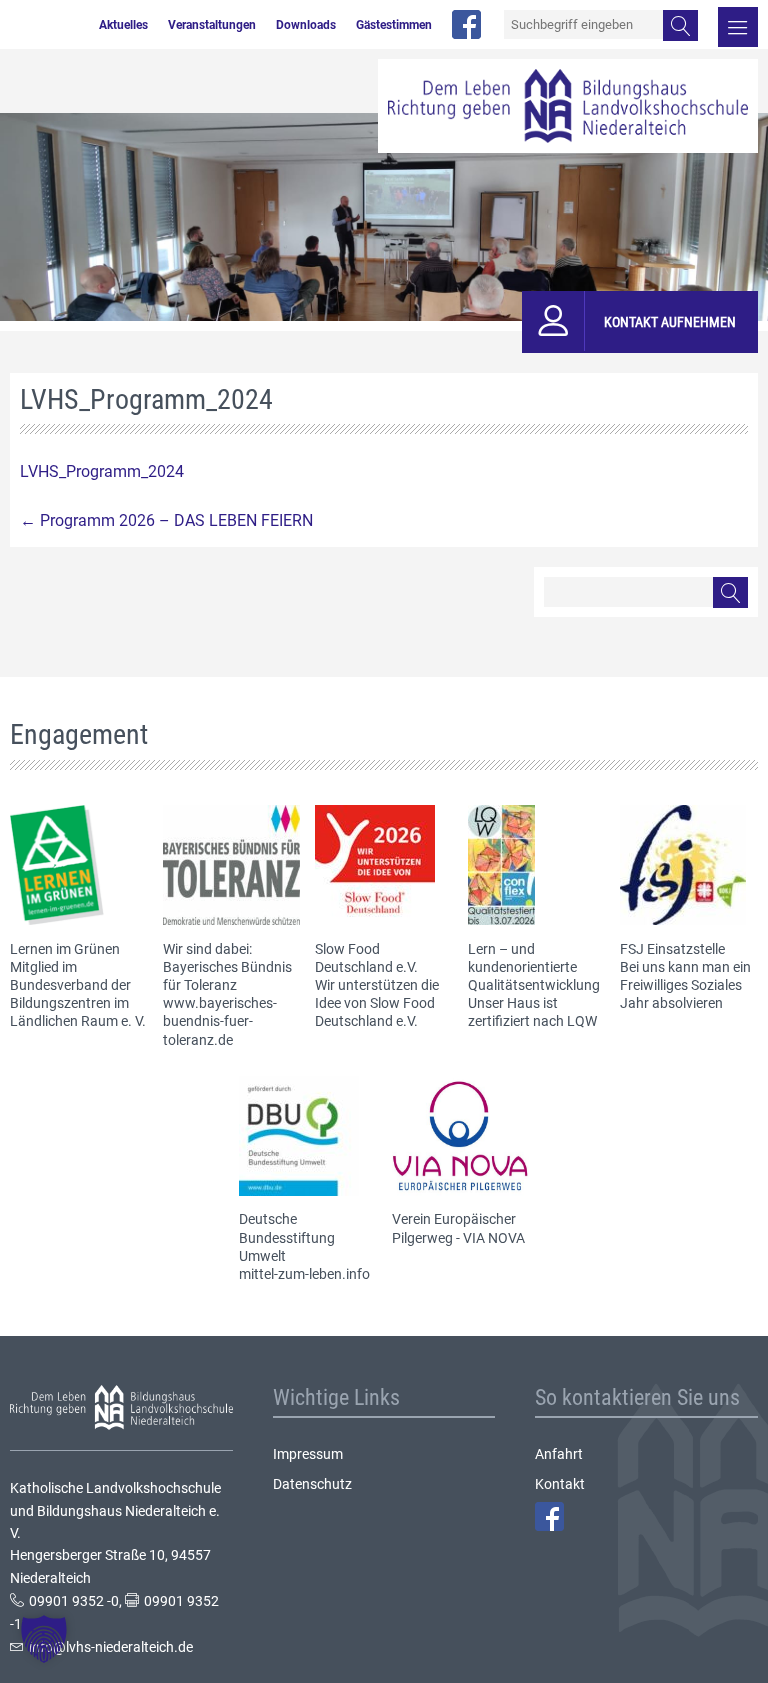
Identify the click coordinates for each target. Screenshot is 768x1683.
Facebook (549, 1516)
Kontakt (560, 1484)
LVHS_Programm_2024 (102, 471)
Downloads (306, 25)
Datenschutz (312, 1484)
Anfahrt (559, 1454)
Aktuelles (123, 25)
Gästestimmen (394, 25)
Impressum (308, 1454)
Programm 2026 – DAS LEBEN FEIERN (166, 520)
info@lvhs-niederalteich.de (111, 1647)
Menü (738, 27)
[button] (44, 1639)
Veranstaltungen (212, 25)
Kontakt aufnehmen (670, 322)
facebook (466, 24)
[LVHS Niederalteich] (568, 106)
